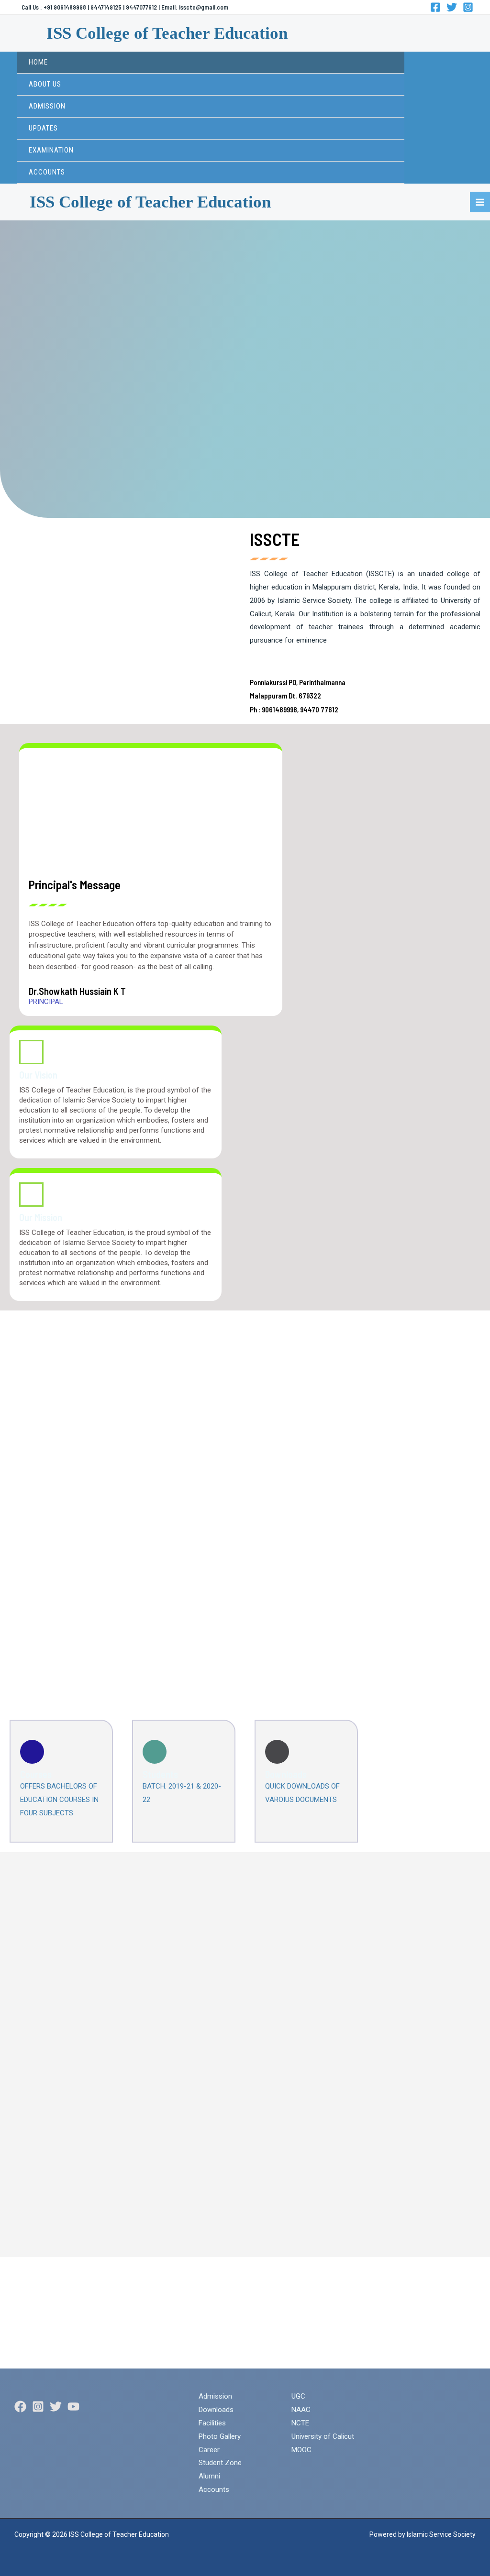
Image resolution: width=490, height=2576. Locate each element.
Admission (215, 2396)
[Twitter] (452, 7)
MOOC (301, 2450)
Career (209, 2450)
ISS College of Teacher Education (167, 33)
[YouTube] (73, 2407)
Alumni (209, 2476)
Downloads (286, 1774)
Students (160, 1774)
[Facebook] (435, 7)
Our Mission (41, 1217)
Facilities (212, 2423)
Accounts (214, 2489)
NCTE (300, 2423)
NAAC (301, 2410)
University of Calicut (323, 2436)
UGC (298, 2396)
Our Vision (38, 1075)
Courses (36, 1774)
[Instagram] (468, 7)
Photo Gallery (220, 2436)
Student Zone (220, 2463)
